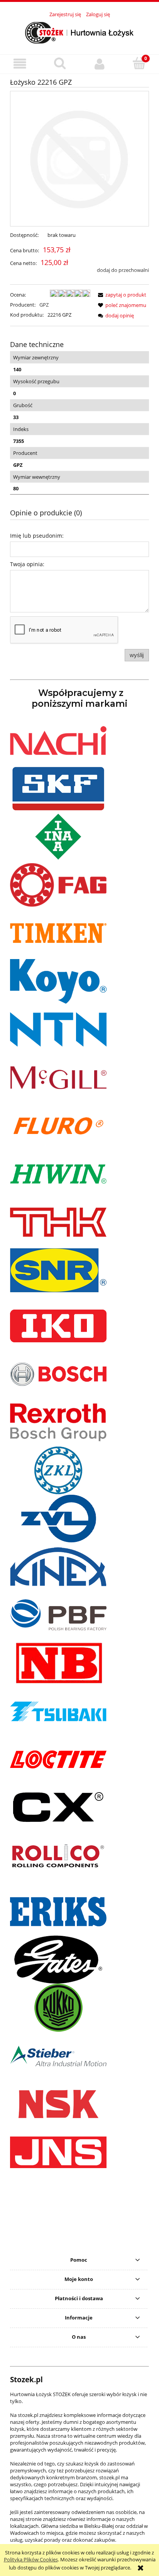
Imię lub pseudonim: (37, 536)
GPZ (44, 305)
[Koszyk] (139, 63)
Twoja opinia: (27, 564)
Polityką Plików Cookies (31, 2559)
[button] (20, 64)
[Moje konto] (99, 64)
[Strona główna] (79, 32)
